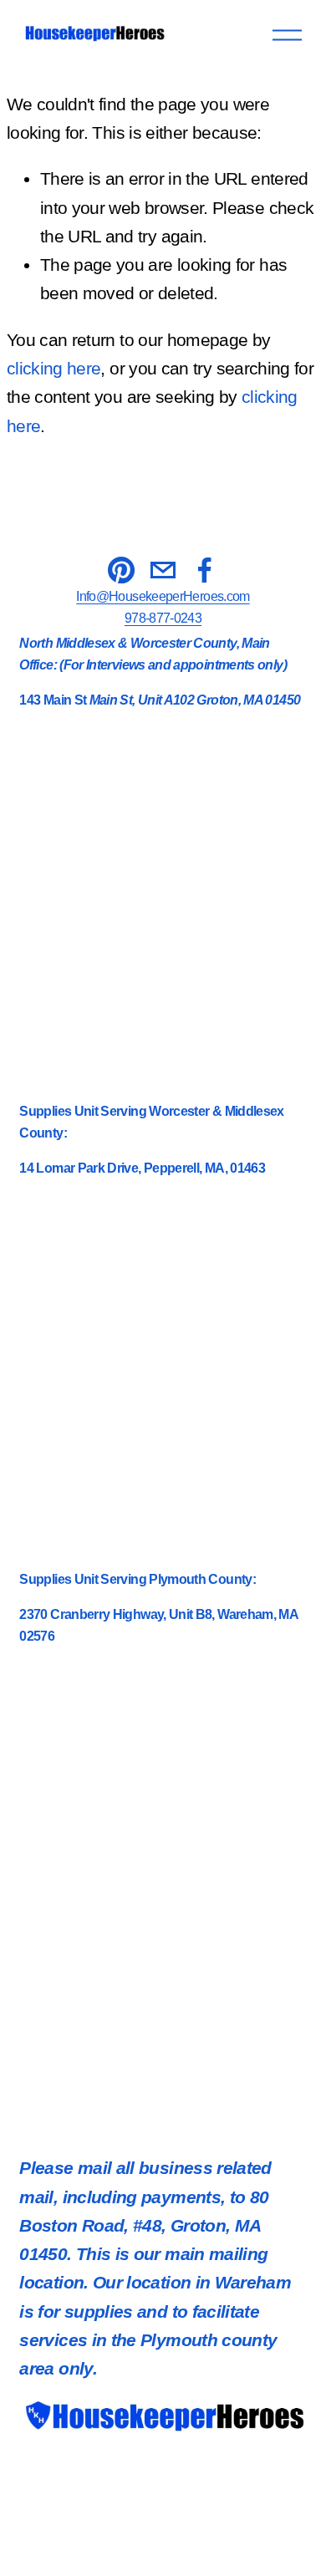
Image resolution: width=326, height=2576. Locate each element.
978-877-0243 (163, 618)
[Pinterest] (121, 570)
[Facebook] (205, 570)
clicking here (54, 369)
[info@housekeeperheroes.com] (163, 570)
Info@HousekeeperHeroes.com (163, 596)
